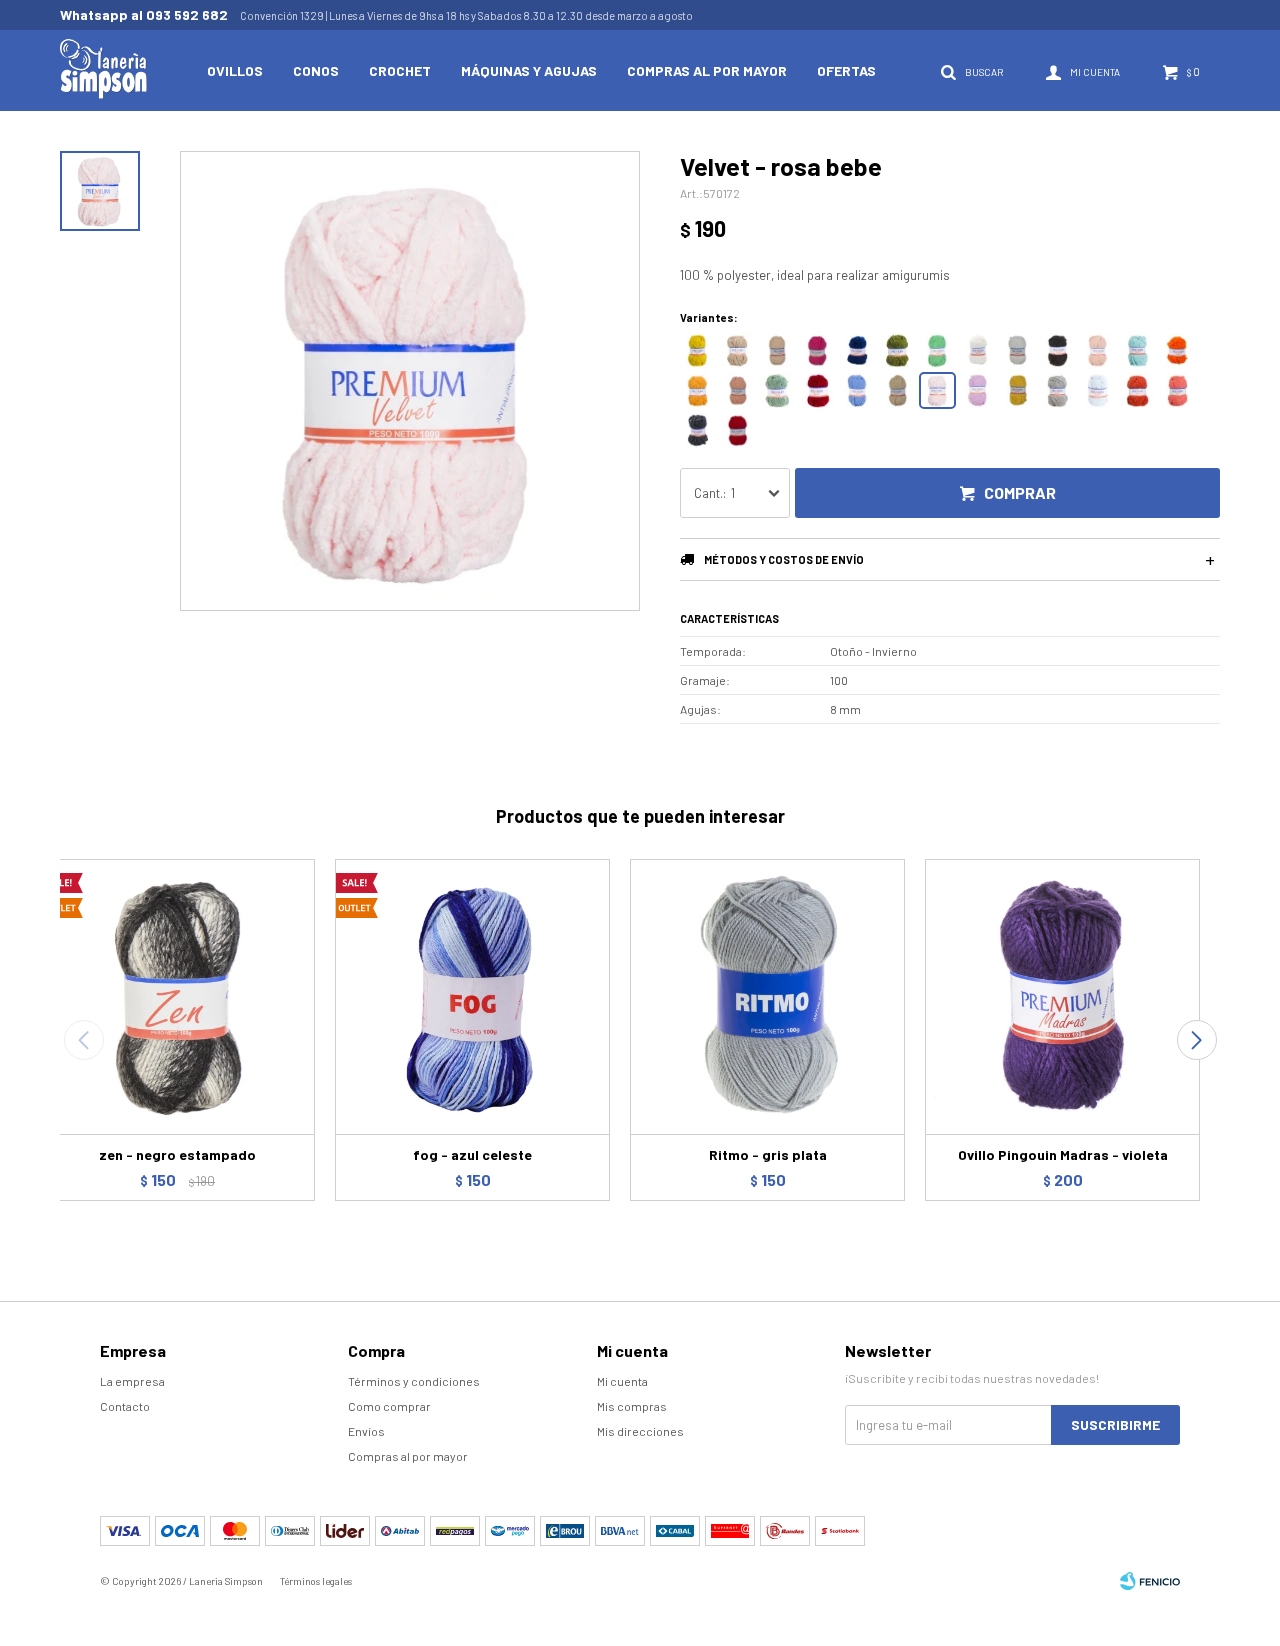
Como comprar (389, 1406)
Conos (316, 70)
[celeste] (1097, 390)
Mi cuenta (622, 1381)
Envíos (366, 1431)
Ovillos (235, 70)
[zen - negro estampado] (177, 996)
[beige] (737, 350)
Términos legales (316, 1581)
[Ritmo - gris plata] (767, 996)
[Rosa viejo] (1097, 350)
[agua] (1137, 350)
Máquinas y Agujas (529, 70)
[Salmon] (737, 390)
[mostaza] (697, 350)
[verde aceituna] (897, 350)
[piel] (777, 350)
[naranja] (1177, 350)
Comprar (1020, 492)
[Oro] (1017, 390)
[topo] (697, 430)
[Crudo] (897, 390)
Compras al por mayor (707, 70)
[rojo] (737, 430)
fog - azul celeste (472, 1154)
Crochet (400, 70)
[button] (1196, 1040)
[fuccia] (817, 350)
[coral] (1177, 390)
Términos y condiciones (414, 1381)
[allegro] (1137, 390)
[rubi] (817, 390)
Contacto (125, 1406)
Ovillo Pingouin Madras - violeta (1063, 1154)
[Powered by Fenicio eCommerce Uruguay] (1150, 1581)
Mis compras (632, 1406)
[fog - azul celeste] (472, 996)
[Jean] (857, 390)
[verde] (937, 350)
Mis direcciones (640, 1431)
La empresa (132, 1381)
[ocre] (697, 390)
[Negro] (1057, 350)
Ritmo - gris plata (768, 1154)
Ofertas (846, 70)
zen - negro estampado (177, 1154)
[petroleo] (857, 350)
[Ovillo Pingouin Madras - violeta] (1062, 996)
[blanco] (1017, 350)
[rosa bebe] (937, 390)
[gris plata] (1057, 390)
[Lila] (977, 390)
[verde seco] (777, 390)
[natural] (977, 350)
